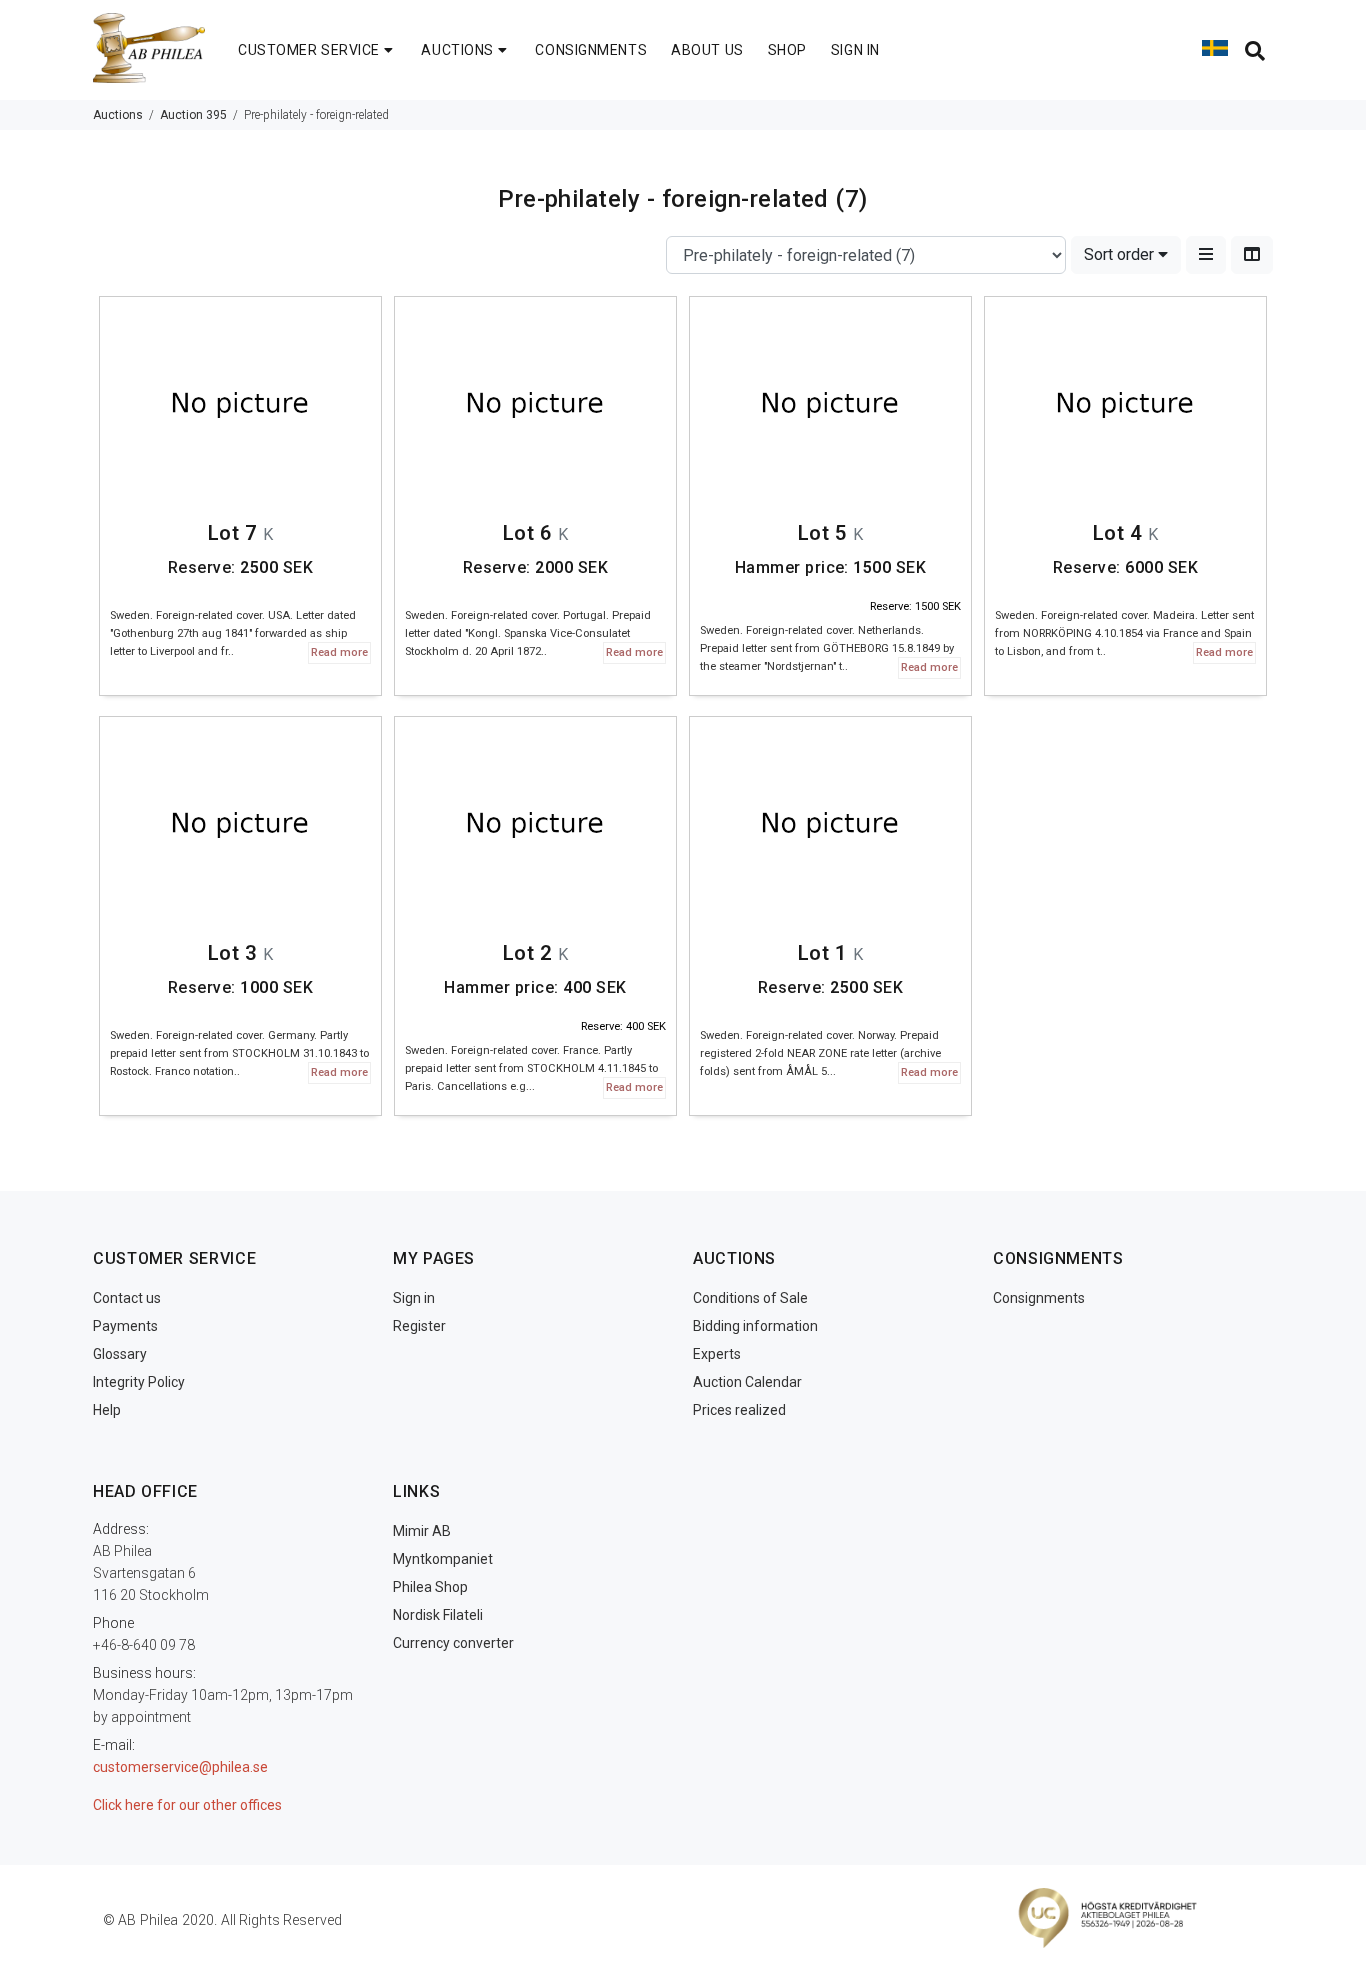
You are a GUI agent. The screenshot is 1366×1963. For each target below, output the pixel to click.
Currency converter (453, 1643)
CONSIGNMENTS (591, 50)
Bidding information (755, 1326)
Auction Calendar (747, 1382)
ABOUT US (707, 50)
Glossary (120, 1354)
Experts (717, 1354)
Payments (125, 1326)
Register (419, 1326)
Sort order (1121, 254)
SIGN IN (855, 50)
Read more (339, 652)
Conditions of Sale (750, 1298)
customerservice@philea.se (180, 1767)
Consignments (1039, 1298)
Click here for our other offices (187, 1805)
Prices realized (739, 1410)
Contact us (127, 1298)
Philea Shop (430, 1587)
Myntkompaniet (443, 1559)
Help (107, 1410)
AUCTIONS (457, 50)
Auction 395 (193, 115)
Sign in (414, 1298)
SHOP (787, 50)
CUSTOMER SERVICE (309, 50)
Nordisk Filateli (438, 1615)
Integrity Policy (139, 1382)
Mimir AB (422, 1531)
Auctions (118, 115)
